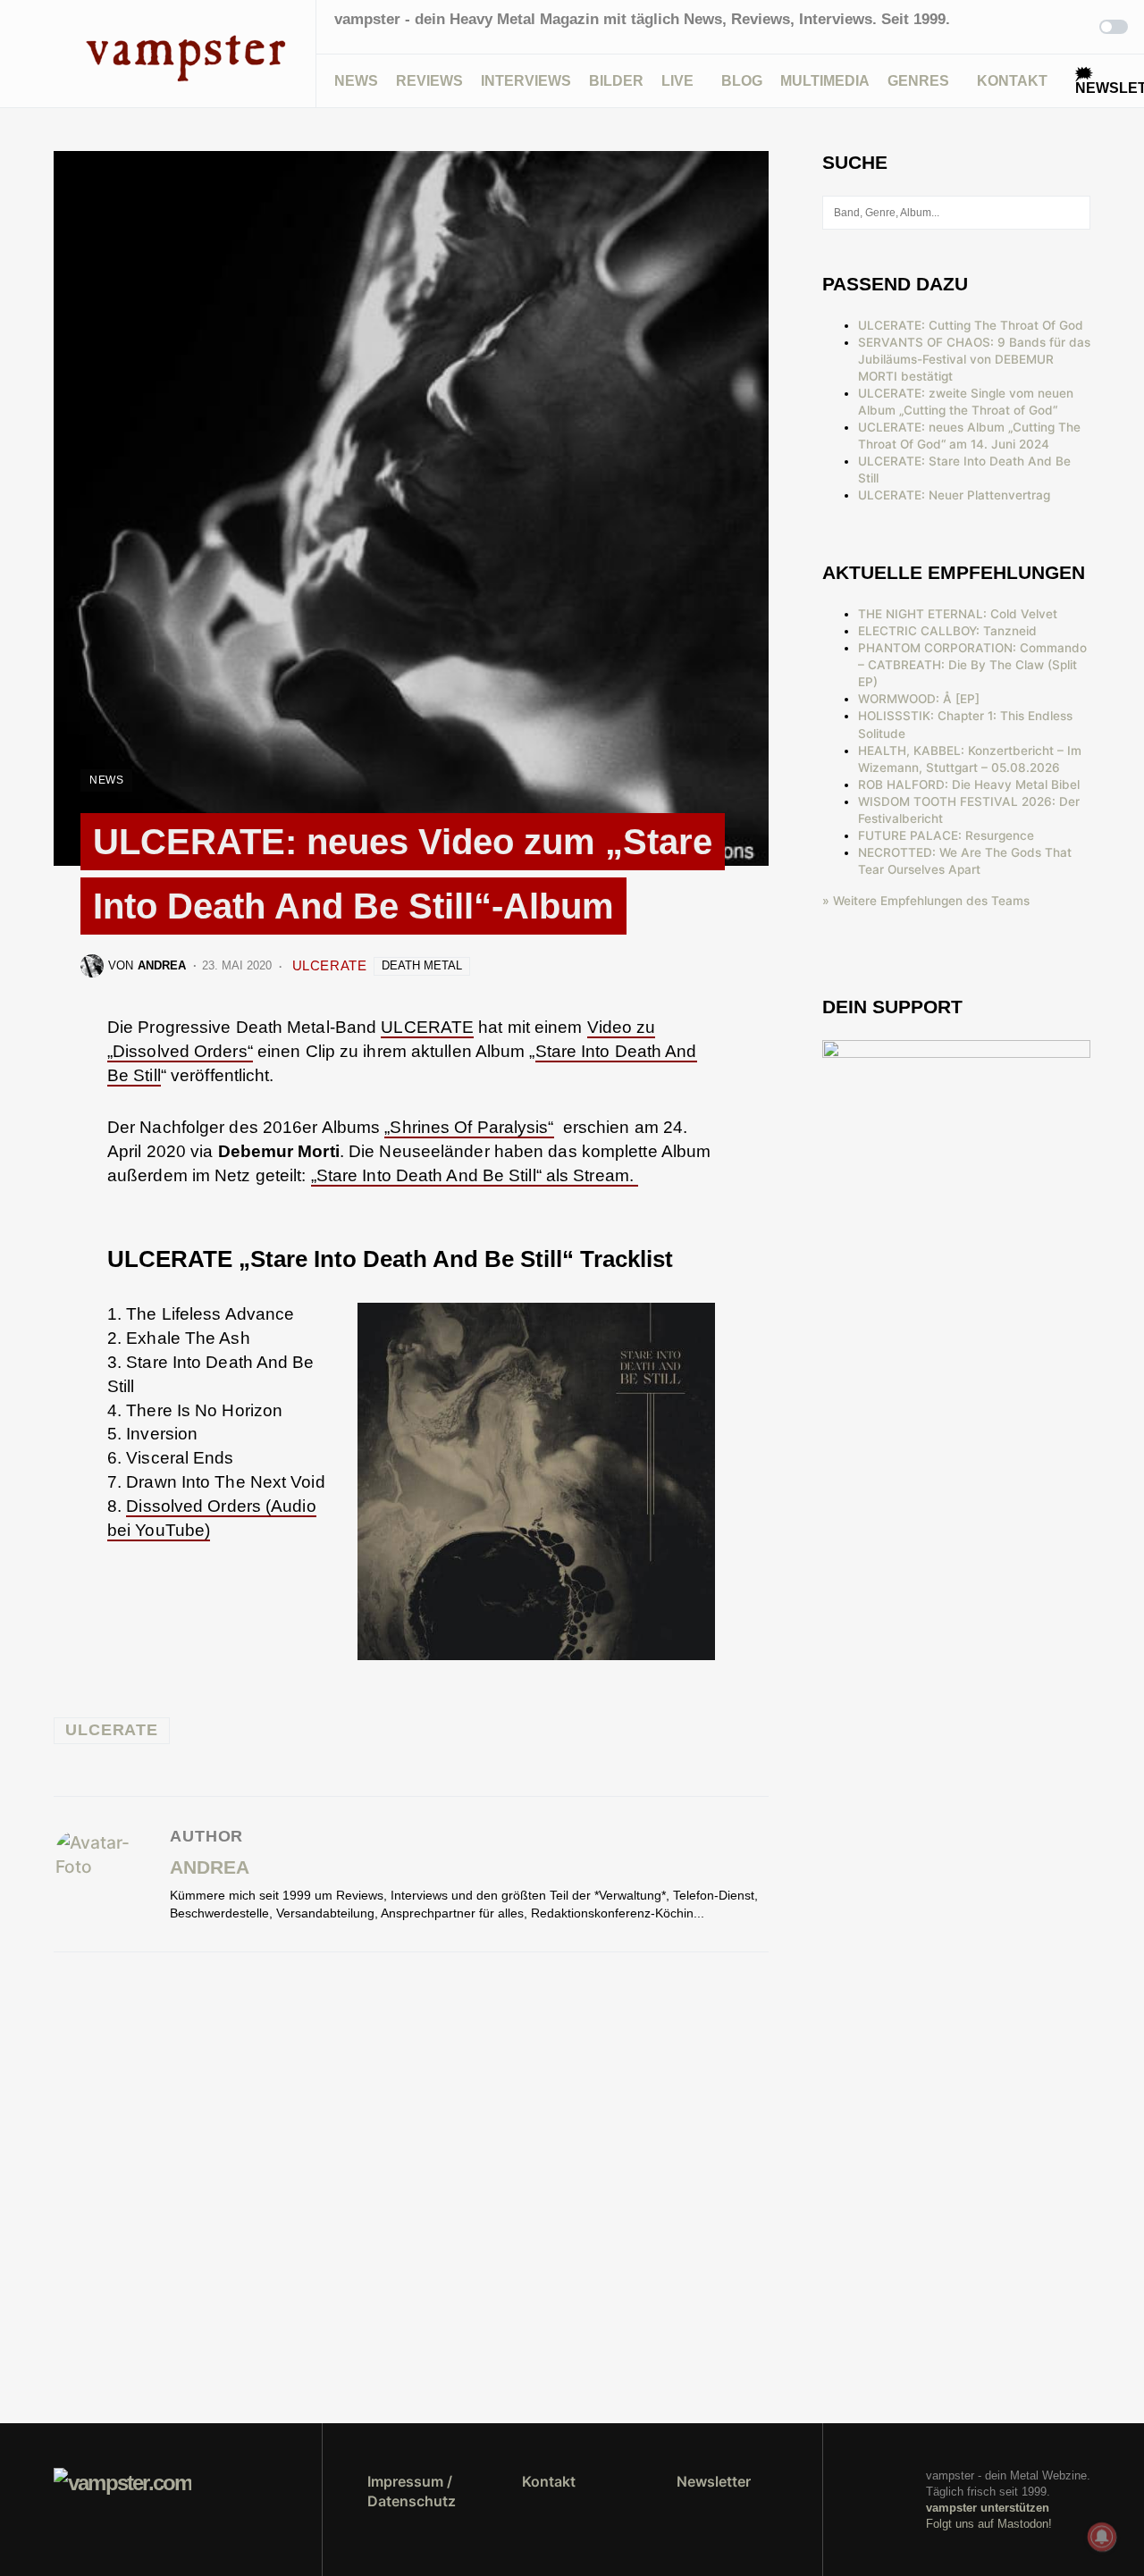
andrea (210, 1867)
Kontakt (549, 2481)
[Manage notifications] (1102, 2537)
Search (1076, 213)
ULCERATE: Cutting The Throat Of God (971, 325)
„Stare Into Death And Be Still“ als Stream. (475, 1175)
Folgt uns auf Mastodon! (989, 2524)
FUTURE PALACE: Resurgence (946, 835)
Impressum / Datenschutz (412, 2491)
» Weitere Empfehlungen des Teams (926, 901)
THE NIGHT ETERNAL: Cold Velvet (958, 614)
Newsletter (714, 2481)
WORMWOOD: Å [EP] (919, 699)
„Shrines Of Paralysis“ (469, 1127)
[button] (59, 54)
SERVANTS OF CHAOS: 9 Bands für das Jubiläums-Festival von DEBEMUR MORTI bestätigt (974, 359)
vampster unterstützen (988, 2508)
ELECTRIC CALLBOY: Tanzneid (947, 631)
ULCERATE (330, 965)
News (106, 780)
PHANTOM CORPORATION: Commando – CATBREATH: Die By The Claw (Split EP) (972, 665)
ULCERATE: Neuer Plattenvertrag (954, 495)
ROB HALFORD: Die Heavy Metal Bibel (969, 785)
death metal (422, 965)
